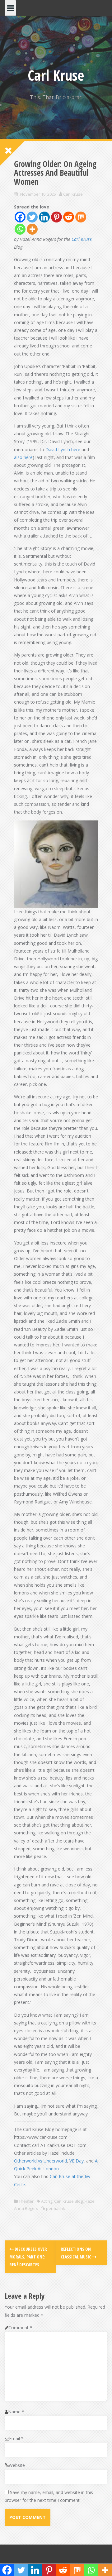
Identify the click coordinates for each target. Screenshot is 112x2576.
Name (16, 2412)
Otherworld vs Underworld (40, 2161)
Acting (47, 2201)
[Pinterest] (56, 217)
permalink (55, 2208)
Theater (26, 2201)
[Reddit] (69, 217)
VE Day (77, 2161)
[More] (32, 229)
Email (16, 2438)
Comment (20, 2327)
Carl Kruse (56, 75)
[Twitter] (32, 217)
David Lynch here (63, 449)
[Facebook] (20, 217)
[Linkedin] (44, 217)
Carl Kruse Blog (68, 2201)
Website (17, 2465)
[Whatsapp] (20, 229)
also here (23, 457)
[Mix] (81, 217)
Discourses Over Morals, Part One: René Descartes (28, 2257)
